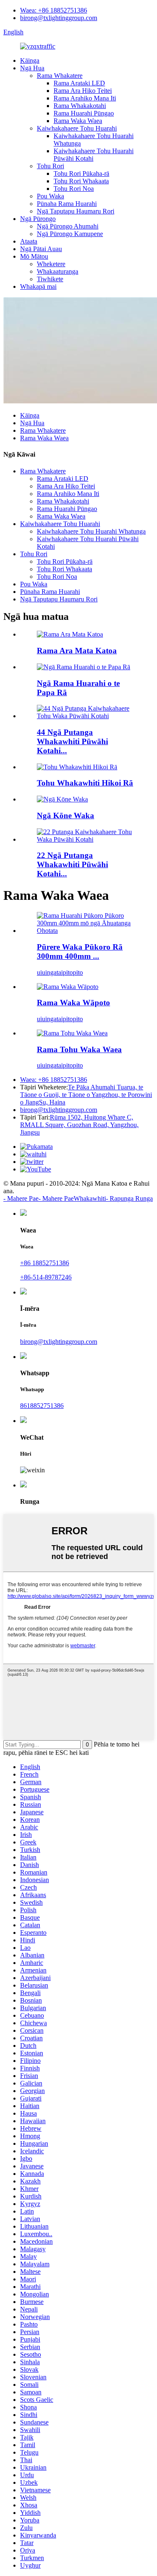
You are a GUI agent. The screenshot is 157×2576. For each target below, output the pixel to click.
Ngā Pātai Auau (41, 249)
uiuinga (47, 972)
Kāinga (30, 60)
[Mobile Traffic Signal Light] (72, 1033)
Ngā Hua (32, 68)
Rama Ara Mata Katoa (77, 651)
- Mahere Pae (21, 1198)
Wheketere (51, 264)
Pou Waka (50, 196)
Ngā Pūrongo (38, 219)
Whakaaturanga (58, 271)
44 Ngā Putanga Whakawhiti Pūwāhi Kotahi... (72, 741)
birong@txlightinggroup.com (59, 18)
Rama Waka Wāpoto (73, 1003)
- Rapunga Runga (129, 1198)
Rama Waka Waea (78, 121)
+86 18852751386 (45, 1263)
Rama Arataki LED (79, 83)
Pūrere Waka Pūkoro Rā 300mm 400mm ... (80, 952)
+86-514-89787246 (46, 1277)
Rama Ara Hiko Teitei (83, 91)
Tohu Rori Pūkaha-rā (81, 173)
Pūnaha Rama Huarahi (67, 204)
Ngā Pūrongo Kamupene (70, 234)
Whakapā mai (38, 286)
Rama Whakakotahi (80, 106)
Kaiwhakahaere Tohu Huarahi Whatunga (91, 531)
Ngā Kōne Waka (66, 815)
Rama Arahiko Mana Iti (85, 98)
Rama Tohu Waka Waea (79, 1049)
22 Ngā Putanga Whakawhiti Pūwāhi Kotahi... (72, 864)
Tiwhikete (50, 279)
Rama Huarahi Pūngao (84, 113)
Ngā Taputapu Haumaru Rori (76, 211)
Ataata (29, 241)
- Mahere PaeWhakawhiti (72, 1198)
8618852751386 (42, 1406)
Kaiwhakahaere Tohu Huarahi (77, 128)
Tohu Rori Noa (74, 189)
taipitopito (70, 972)
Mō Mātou (34, 256)
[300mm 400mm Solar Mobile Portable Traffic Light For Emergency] (87, 931)
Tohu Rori (50, 166)
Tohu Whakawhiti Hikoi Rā (85, 783)
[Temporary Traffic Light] (68, 987)
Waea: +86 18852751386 (54, 10)
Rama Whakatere (60, 76)
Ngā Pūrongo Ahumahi (68, 226)
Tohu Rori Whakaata (81, 181)
